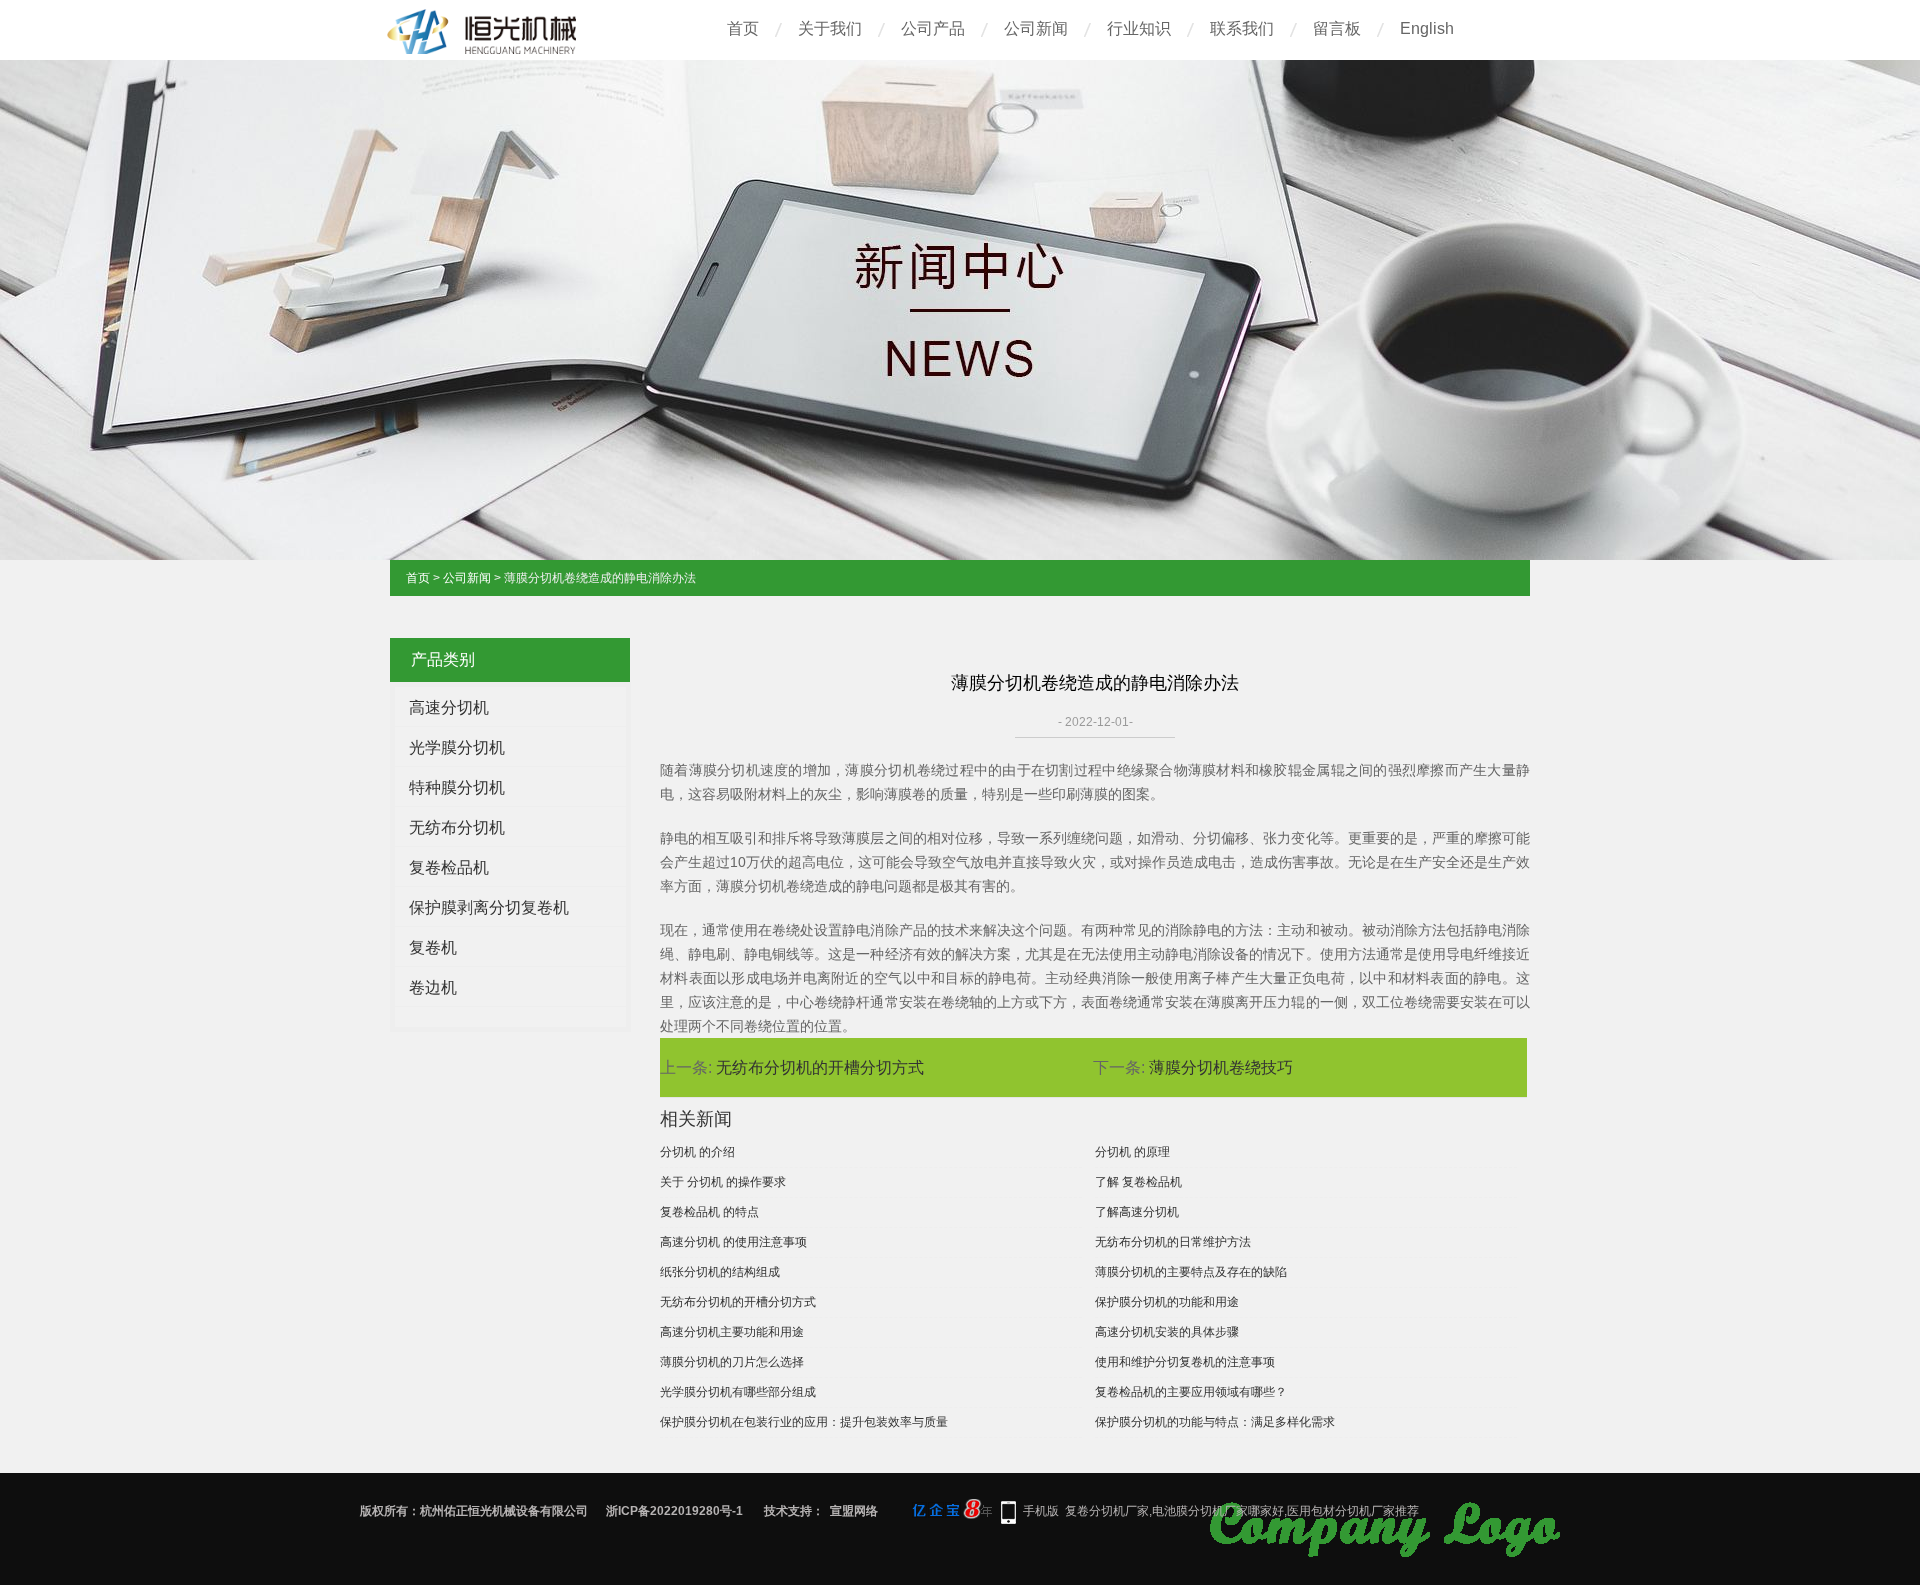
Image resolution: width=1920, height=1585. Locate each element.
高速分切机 (449, 707)
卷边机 (433, 987)
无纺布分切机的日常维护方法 (1173, 1242)
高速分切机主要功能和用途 (732, 1332)
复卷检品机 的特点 (709, 1212)
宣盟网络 (854, 1511)
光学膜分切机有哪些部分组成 (738, 1392)
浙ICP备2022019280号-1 (674, 1511)
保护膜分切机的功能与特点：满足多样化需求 (1215, 1422)
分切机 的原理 (1132, 1152)
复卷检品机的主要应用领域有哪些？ (1191, 1392)
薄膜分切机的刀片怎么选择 (732, 1362)
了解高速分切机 (1137, 1212)
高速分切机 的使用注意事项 (733, 1242)
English (1427, 28)
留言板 (1337, 28)
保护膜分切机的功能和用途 (1167, 1302)
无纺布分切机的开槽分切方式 (820, 1067)
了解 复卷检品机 (1138, 1182)
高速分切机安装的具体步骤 (1167, 1332)
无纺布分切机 (457, 827)
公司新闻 (1036, 28)
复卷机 (433, 947)
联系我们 (1242, 28)
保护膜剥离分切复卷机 (489, 907)
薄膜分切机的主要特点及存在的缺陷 (1191, 1272)
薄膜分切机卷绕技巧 (1221, 1067)
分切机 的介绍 (697, 1152)
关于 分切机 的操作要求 (723, 1182)
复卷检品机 (449, 867)
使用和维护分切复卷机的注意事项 (1185, 1362)
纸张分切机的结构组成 (720, 1272)
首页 (743, 28)
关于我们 (830, 28)
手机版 (1041, 1511)
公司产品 (933, 28)
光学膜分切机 (457, 747)
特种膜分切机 (457, 787)
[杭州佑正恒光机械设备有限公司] (485, 51)
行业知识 (1139, 28)
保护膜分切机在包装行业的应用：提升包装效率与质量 (804, 1422)
